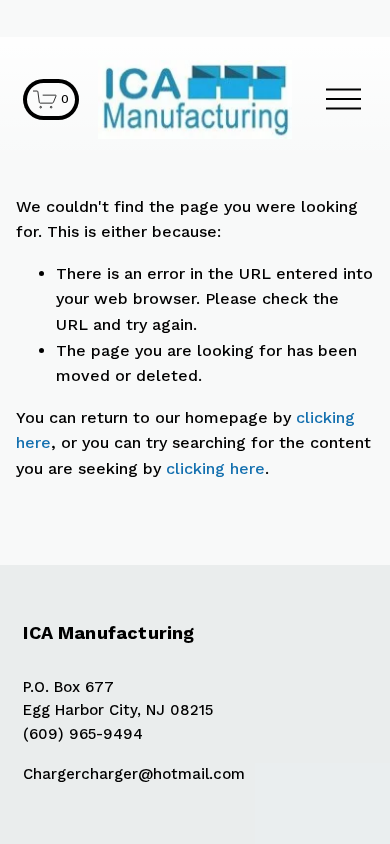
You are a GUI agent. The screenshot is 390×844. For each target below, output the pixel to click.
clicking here (215, 468)
